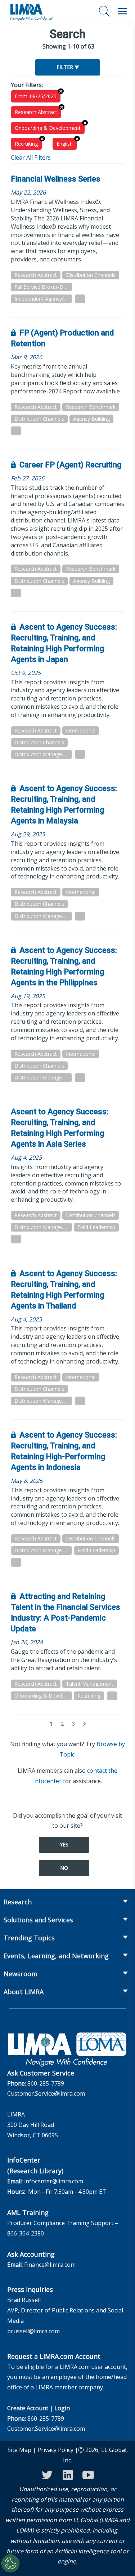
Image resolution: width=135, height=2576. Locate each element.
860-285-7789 (46, 2083)
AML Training (28, 2212)
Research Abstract (36, 112)
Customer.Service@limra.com (46, 2093)
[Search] (104, 11)
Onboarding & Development (48, 128)
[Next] (84, 1724)
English (65, 144)
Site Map (19, 2450)
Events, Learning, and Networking (56, 1956)
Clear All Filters (31, 157)
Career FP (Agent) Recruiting (70, 465)
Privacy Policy (55, 2450)
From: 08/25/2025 (36, 96)
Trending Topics (29, 1938)
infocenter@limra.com (54, 2181)
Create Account (28, 2408)
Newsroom (21, 1974)
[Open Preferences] (10, 2563)
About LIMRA (24, 1992)
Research (18, 1902)
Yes (64, 1844)
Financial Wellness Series (56, 179)
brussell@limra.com (33, 2331)
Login (62, 2408)
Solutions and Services (38, 1920)
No (64, 1868)
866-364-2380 (26, 2233)
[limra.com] (31, 12)
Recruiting (26, 144)
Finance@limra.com (50, 2265)
